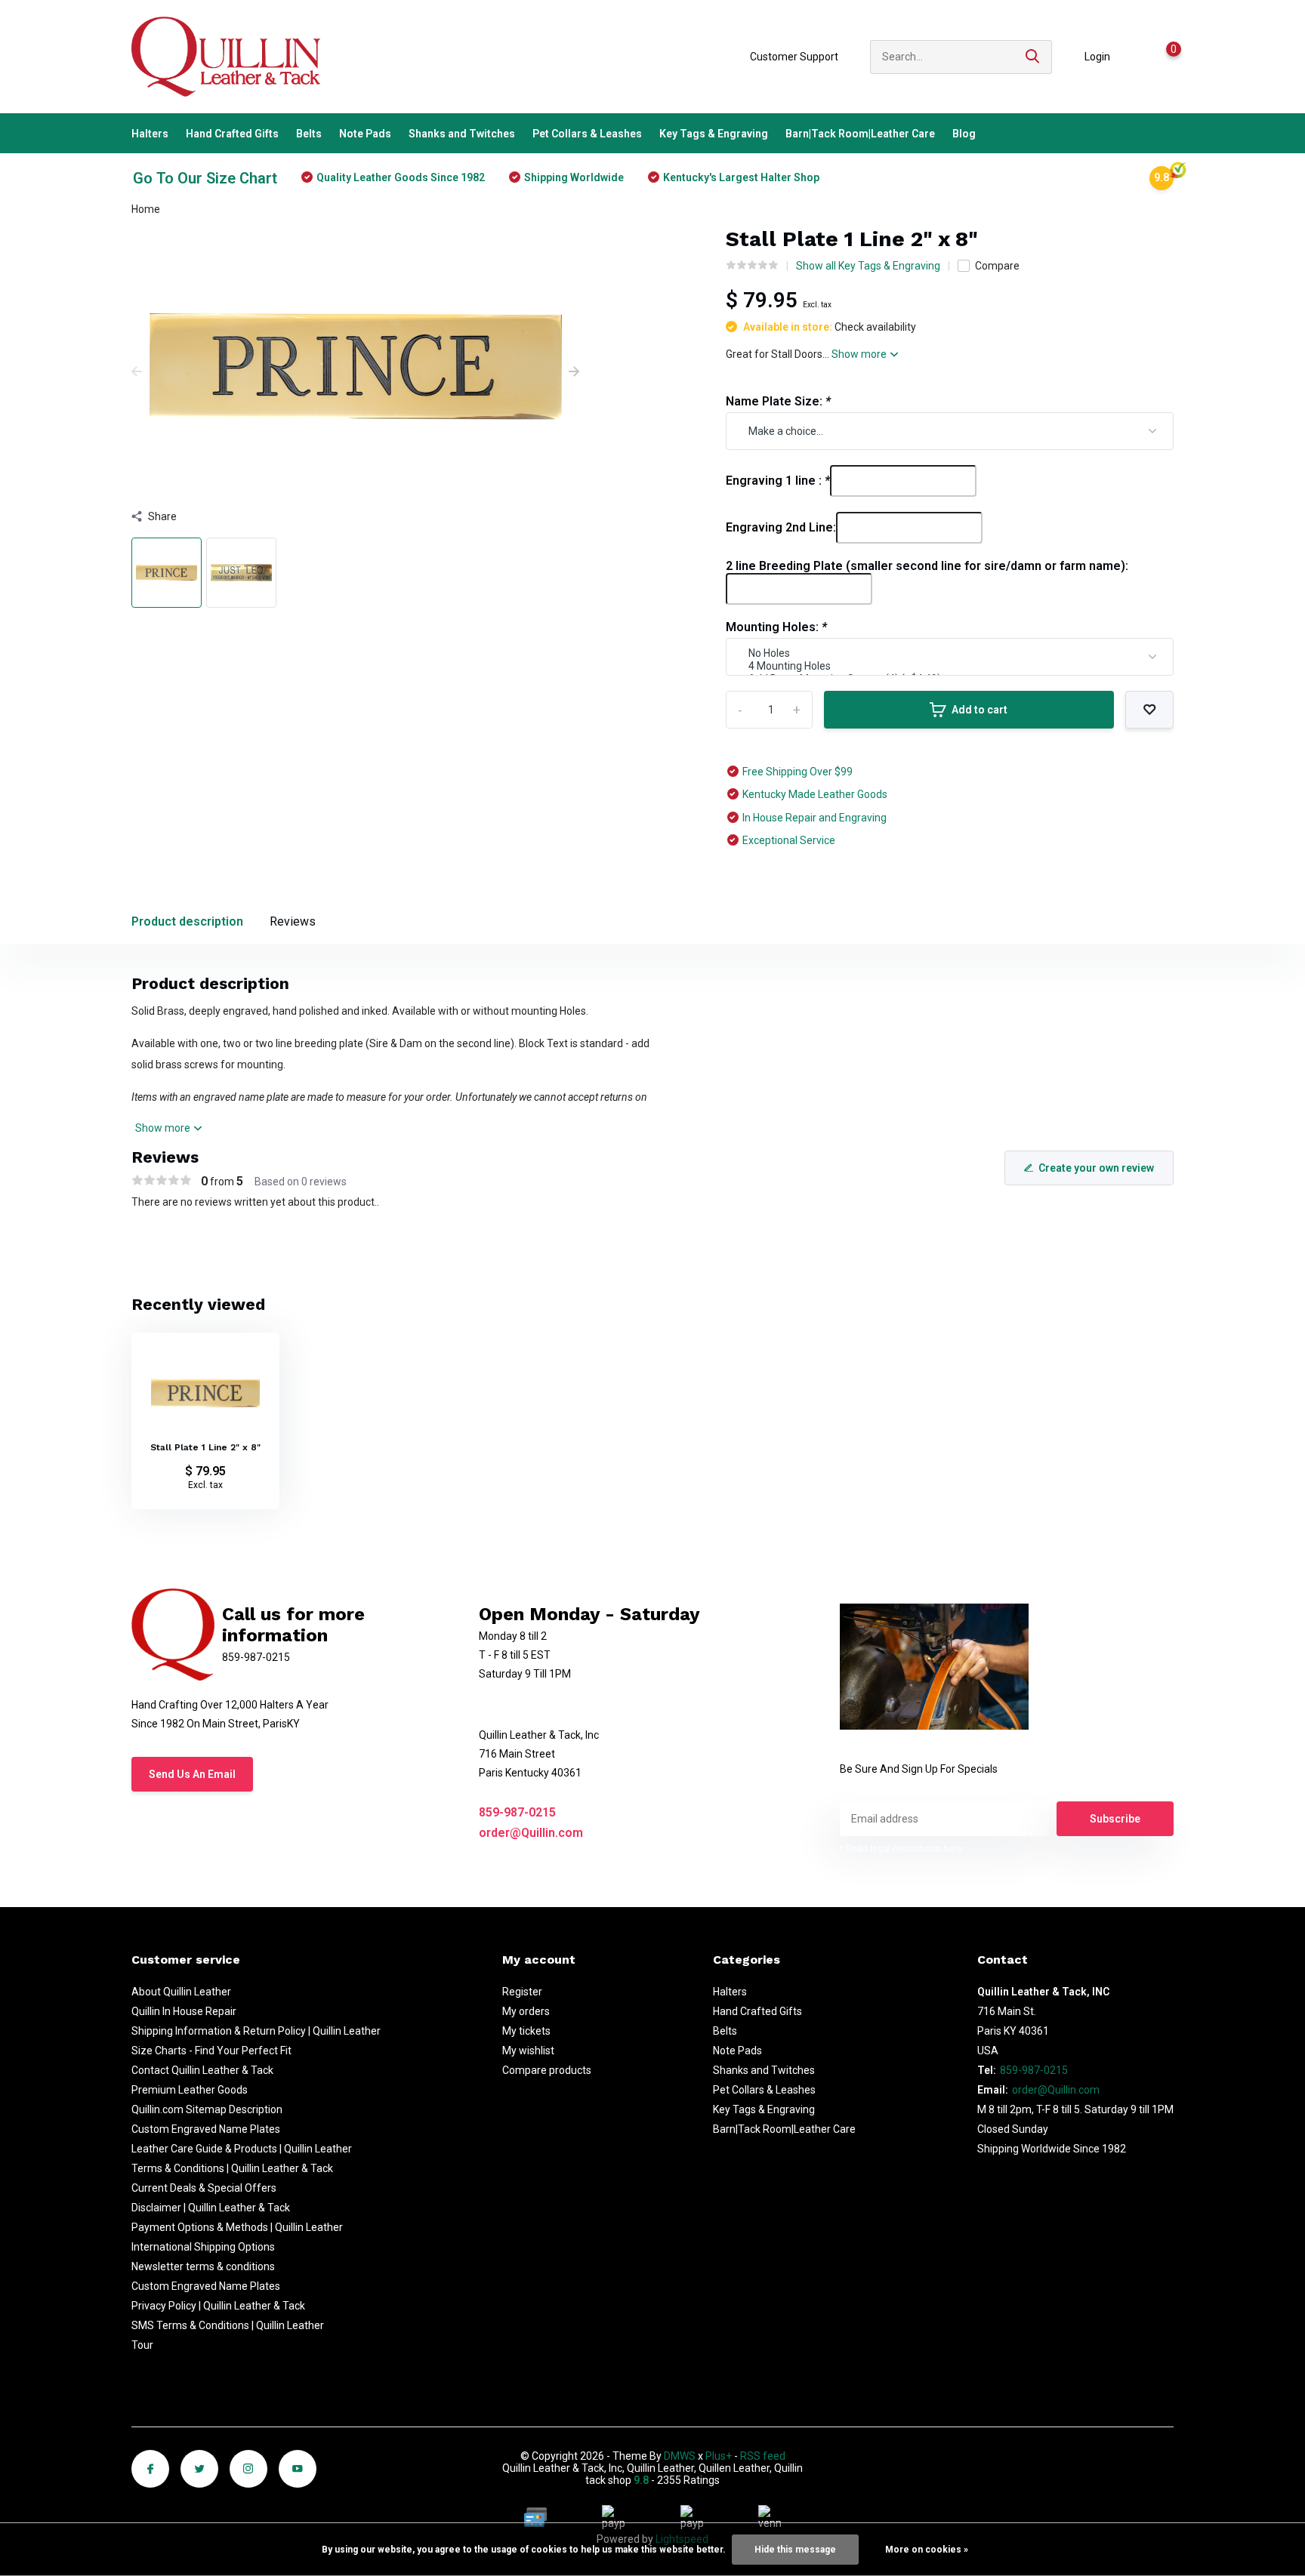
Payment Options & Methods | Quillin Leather (237, 2227)
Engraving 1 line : (778, 481)
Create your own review (1096, 1168)
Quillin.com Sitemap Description (207, 2109)
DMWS (680, 2456)
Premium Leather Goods (190, 2090)
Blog (964, 134)
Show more (860, 354)
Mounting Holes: (776, 627)
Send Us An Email (192, 1774)
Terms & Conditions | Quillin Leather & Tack (232, 2168)
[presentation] (137, 372)
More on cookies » (927, 2550)
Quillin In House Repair (184, 2011)
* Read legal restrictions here (901, 1849)
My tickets (526, 2031)
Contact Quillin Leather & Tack (202, 2070)
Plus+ (719, 2456)
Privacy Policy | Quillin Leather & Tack (218, 2306)
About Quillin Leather (181, 1992)
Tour (142, 2345)
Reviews (293, 921)
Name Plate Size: (778, 401)
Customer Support (794, 57)
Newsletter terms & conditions (203, 2266)
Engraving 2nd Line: (781, 527)
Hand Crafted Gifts (232, 134)
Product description (187, 921)
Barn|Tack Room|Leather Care (860, 134)
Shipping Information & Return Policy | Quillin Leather (256, 2031)
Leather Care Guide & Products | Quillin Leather (242, 2149)
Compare (997, 266)
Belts (309, 134)
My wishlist (528, 2051)
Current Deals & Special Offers (204, 2188)
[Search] (1033, 57)
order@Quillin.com (531, 1833)
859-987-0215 (517, 1812)
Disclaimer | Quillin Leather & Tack (211, 2208)
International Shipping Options (203, 2247)
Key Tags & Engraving (714, 134)
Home (146, 209)
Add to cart (980, 710)
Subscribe (1115, 1819)
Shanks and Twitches (462, 134)
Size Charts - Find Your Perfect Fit (211, 2051)
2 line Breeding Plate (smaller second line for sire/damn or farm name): (927, 566)
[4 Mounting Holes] (950, 666)
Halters (150, 134)
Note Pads (365, 134)
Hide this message (795, 2550)
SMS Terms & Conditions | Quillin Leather (228, 2325)
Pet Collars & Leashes (587, 134)
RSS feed (763, 2456)
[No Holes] (950, 653)
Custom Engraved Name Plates (206, 2129)
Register (522, 1992)
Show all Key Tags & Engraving (868, 266)
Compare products (547, 2070)
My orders (526, 2011)
